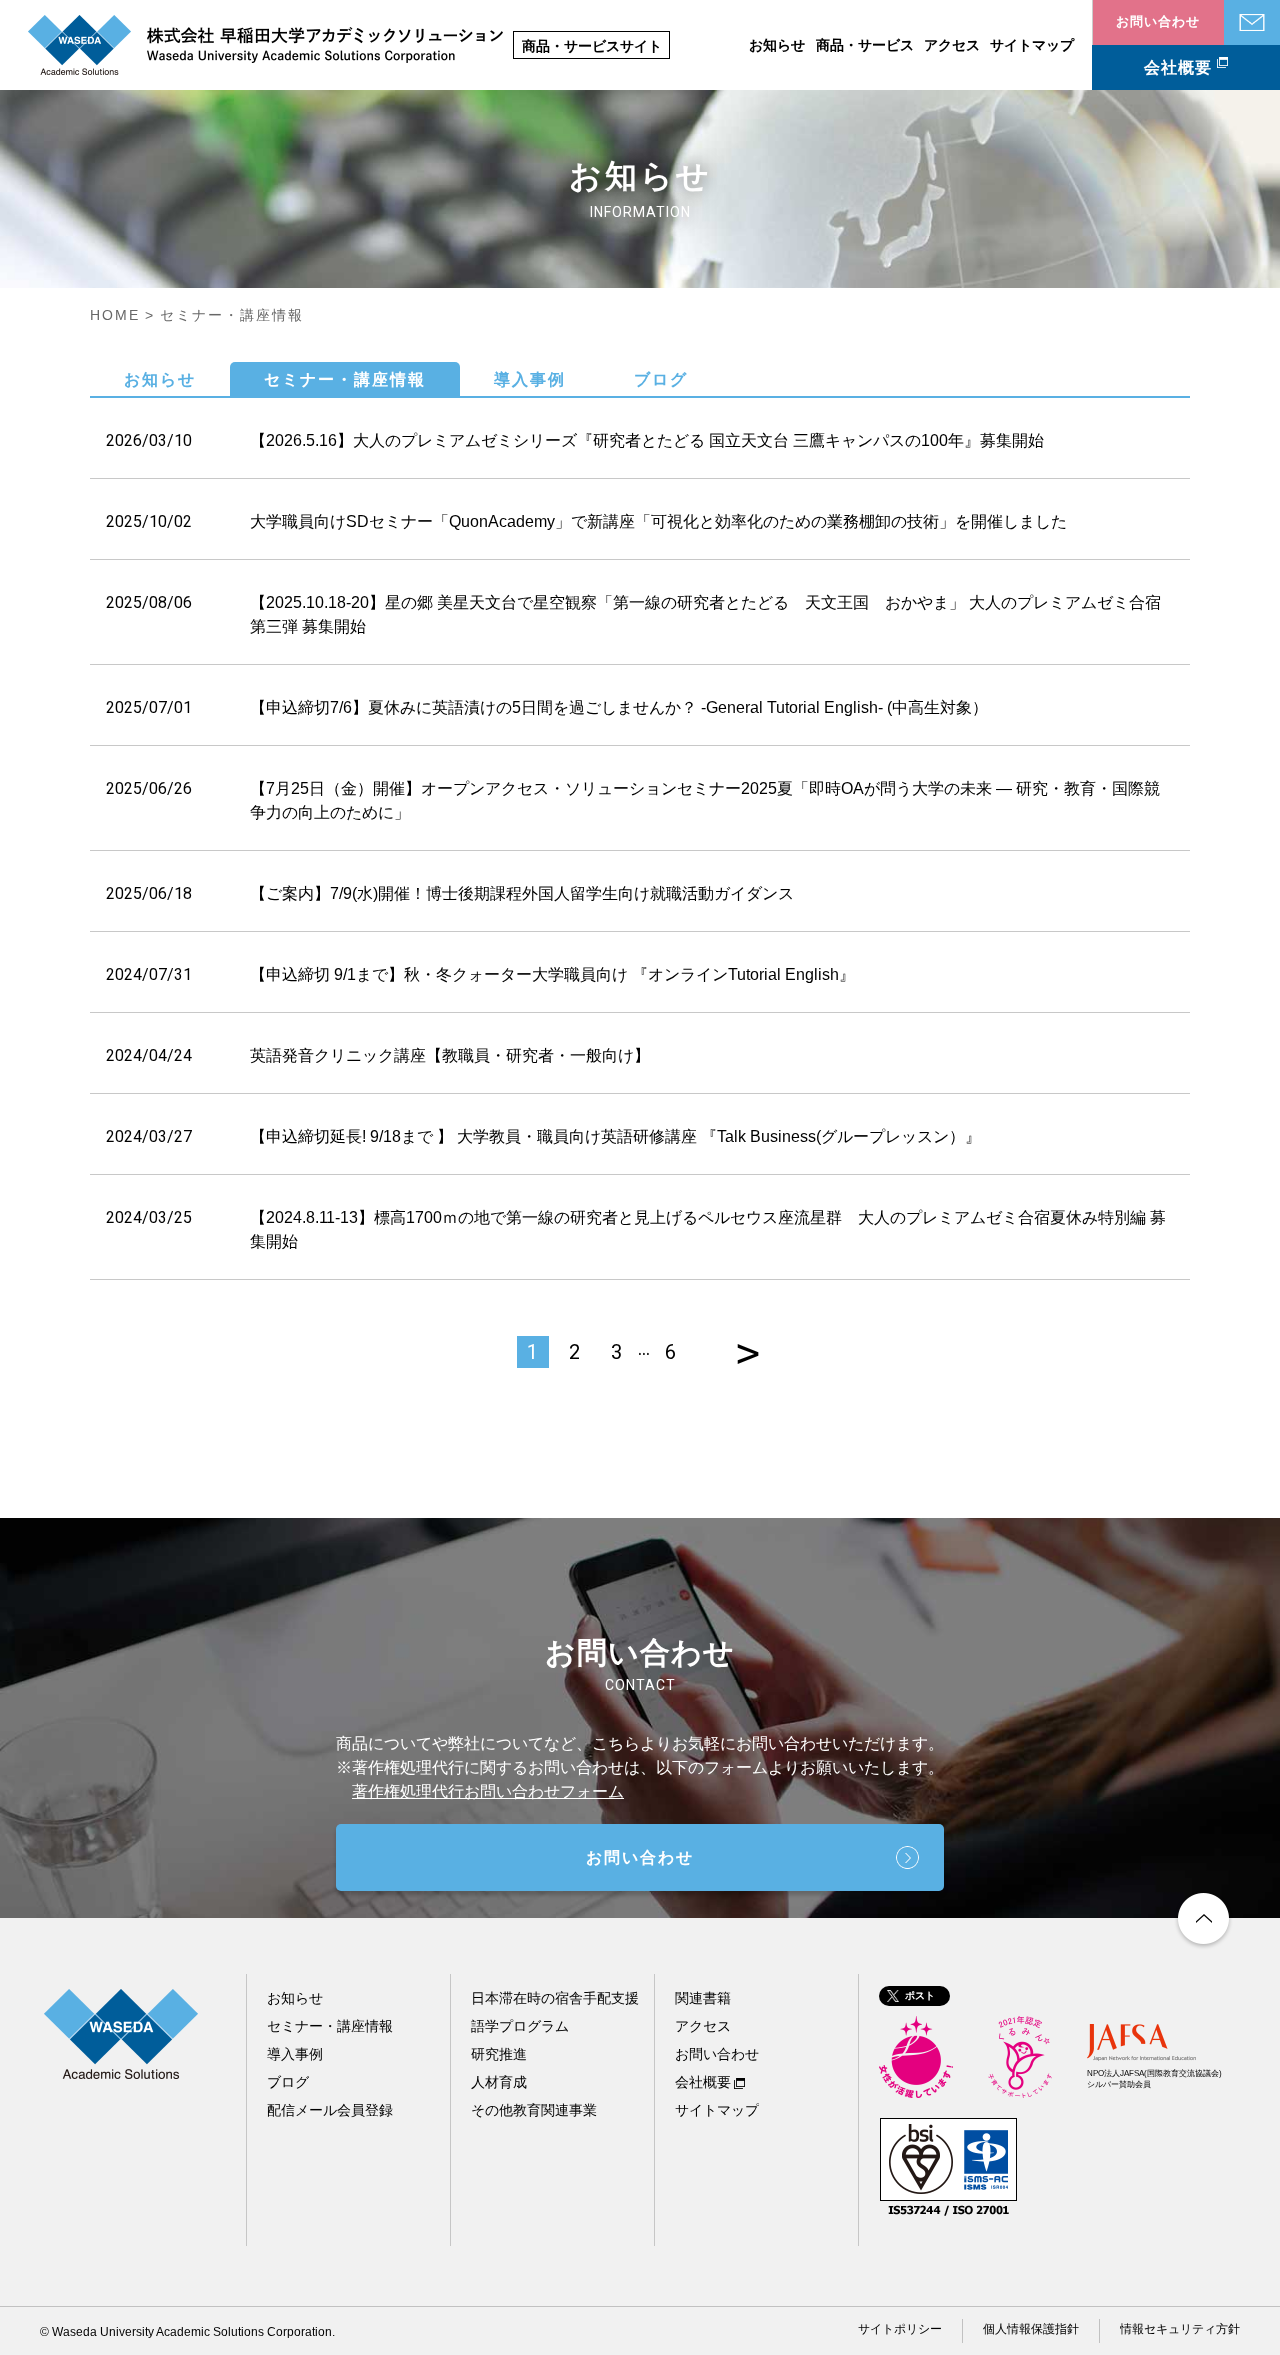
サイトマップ (1032, 45)
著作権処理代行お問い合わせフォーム (488, 1791)
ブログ (661, 379)
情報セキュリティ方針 (1180, 2329)
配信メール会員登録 (330, 2110)
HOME (115, 315)
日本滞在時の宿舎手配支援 (555, 1998)
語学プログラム (520, 2026)
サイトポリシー (900, 2329)
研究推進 (499, 2054)
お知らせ (777, 45)
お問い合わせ (1252, 22)
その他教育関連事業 (534, 2110)
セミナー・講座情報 (345, 379)
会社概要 (1178, 67)
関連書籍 (703, 1998)
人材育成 (499, 2082)
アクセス (952, 45)
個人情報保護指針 (1031, 2329)
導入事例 (530, 379)
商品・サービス (865, 45)
